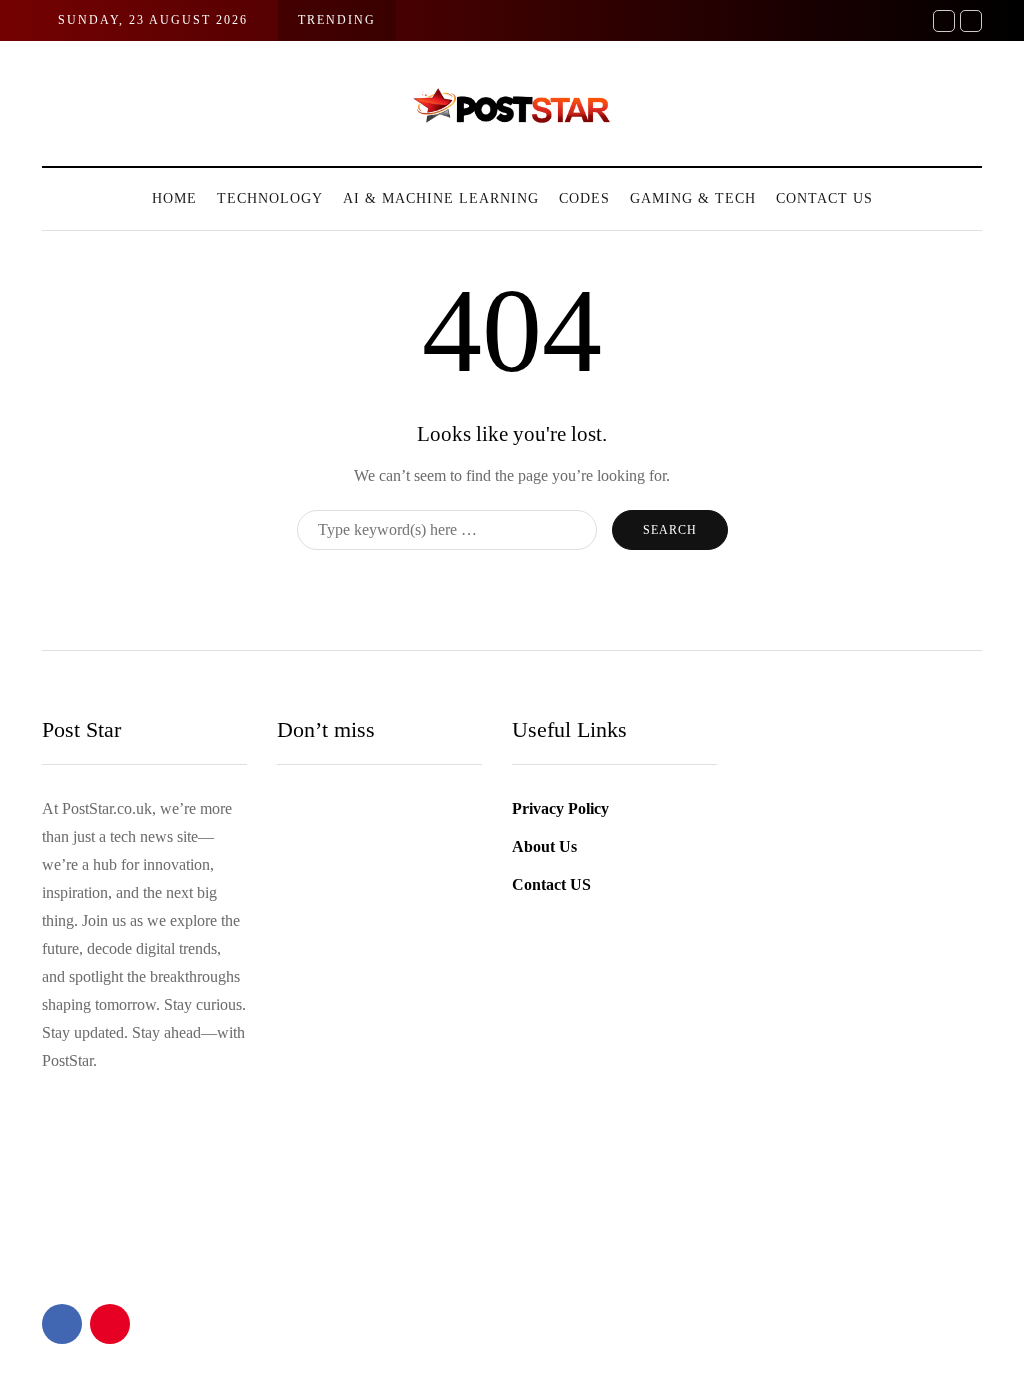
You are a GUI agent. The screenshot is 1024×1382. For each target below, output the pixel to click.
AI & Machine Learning (441, 198)
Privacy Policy (560, 808)
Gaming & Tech (693, 198)
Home (174, 198)
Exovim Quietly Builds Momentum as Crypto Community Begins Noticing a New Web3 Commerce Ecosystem (458, 1230)
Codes (584, 198)
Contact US (824, 198)
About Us (544, 846)
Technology (270, 198)
